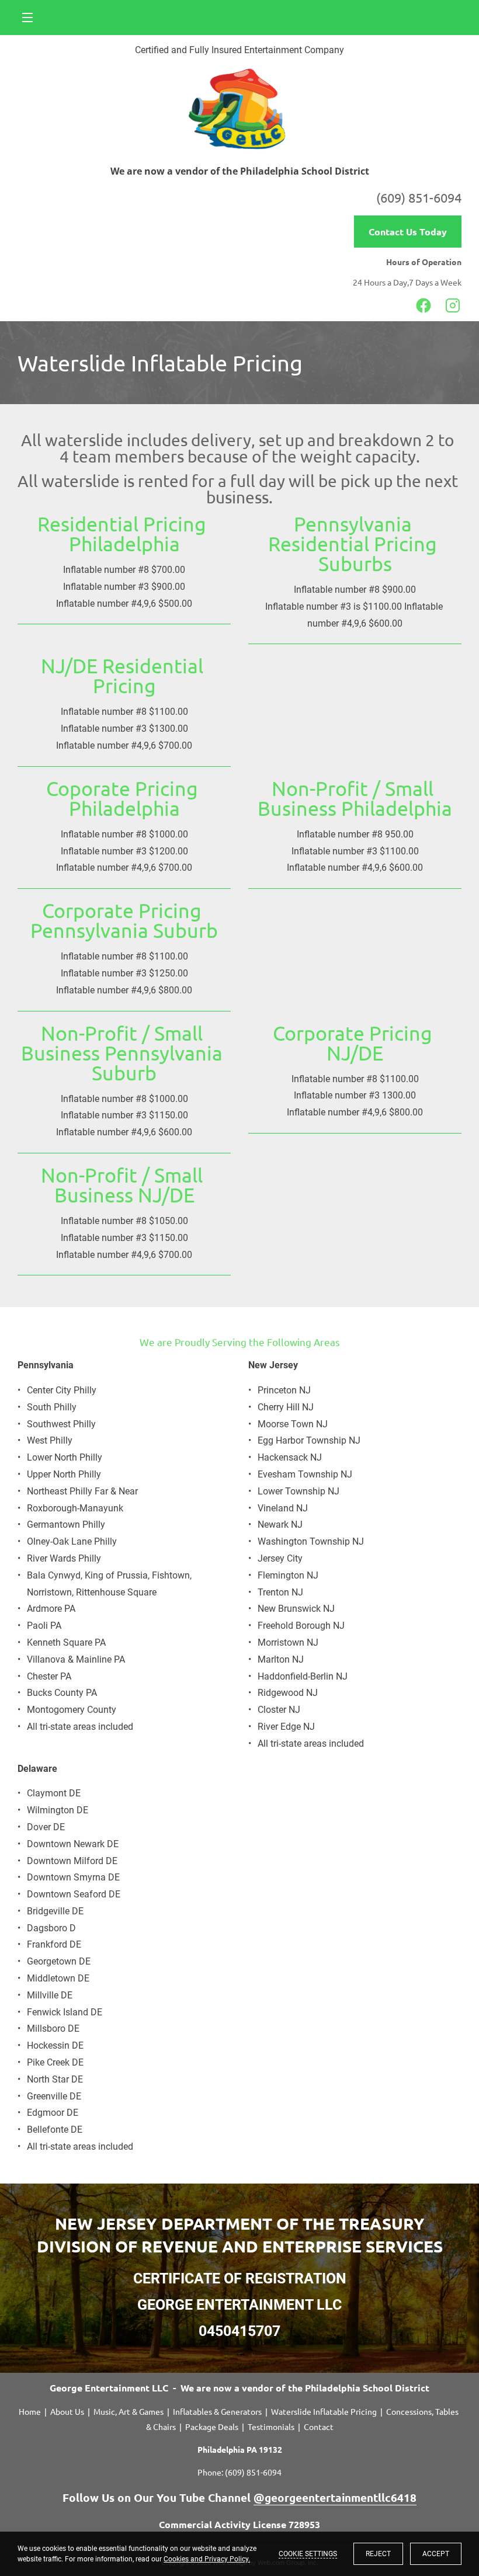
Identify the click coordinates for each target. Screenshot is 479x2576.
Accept (436, 2554)
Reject (378, 2554)
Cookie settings (308, 2554)
